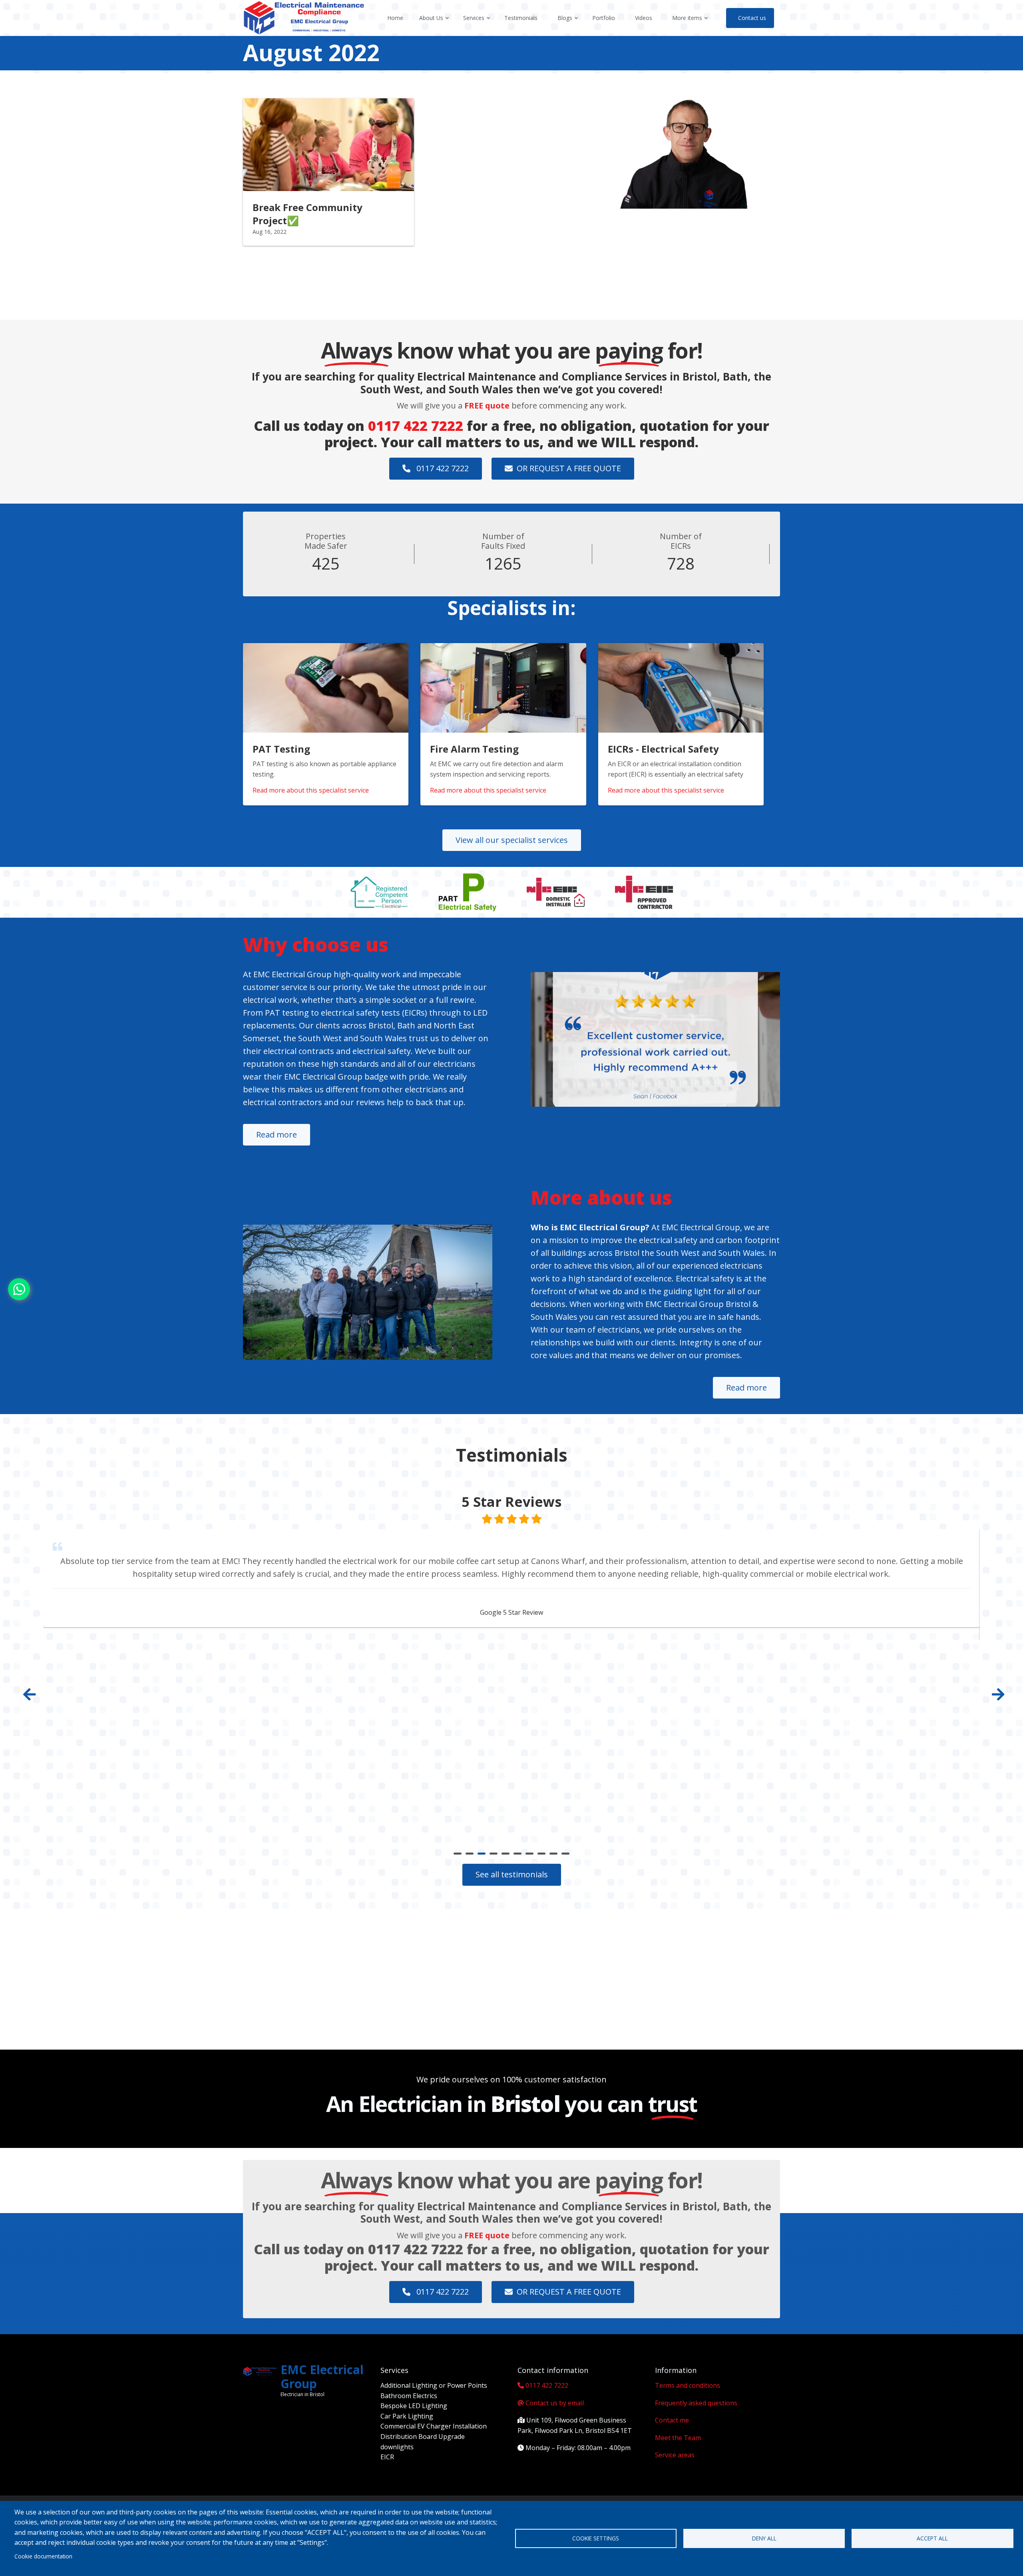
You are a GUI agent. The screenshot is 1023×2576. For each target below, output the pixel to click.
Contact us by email (555, 2403)
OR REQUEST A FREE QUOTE (569, 468)
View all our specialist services (512, 840)
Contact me (672, 2420)
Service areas (675, 2455)
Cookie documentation (43, 2556)
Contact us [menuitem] (752, 18)
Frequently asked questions (696, 2403)
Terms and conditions (688, 2385)
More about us (601, 1197)
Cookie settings (596, 2538)
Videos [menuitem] (644, 18)
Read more (277, 1135)
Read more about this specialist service (311, 790)
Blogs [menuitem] (568, 25)
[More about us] (368, 1292)
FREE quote (487, 405)
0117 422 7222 (416, 426)
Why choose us (316, 944)
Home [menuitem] (395, 18)
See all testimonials (512, 1874)
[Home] (304, 17)
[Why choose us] (655, 1040)
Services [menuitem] (477, 25)
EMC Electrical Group (322, 2377)
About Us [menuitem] (435, 25)
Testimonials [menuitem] (521, 18)
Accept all (932, 2538)
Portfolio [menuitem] (604, 18)
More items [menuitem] (691, 25)
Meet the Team (678, 2438)
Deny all (764, 2538)
